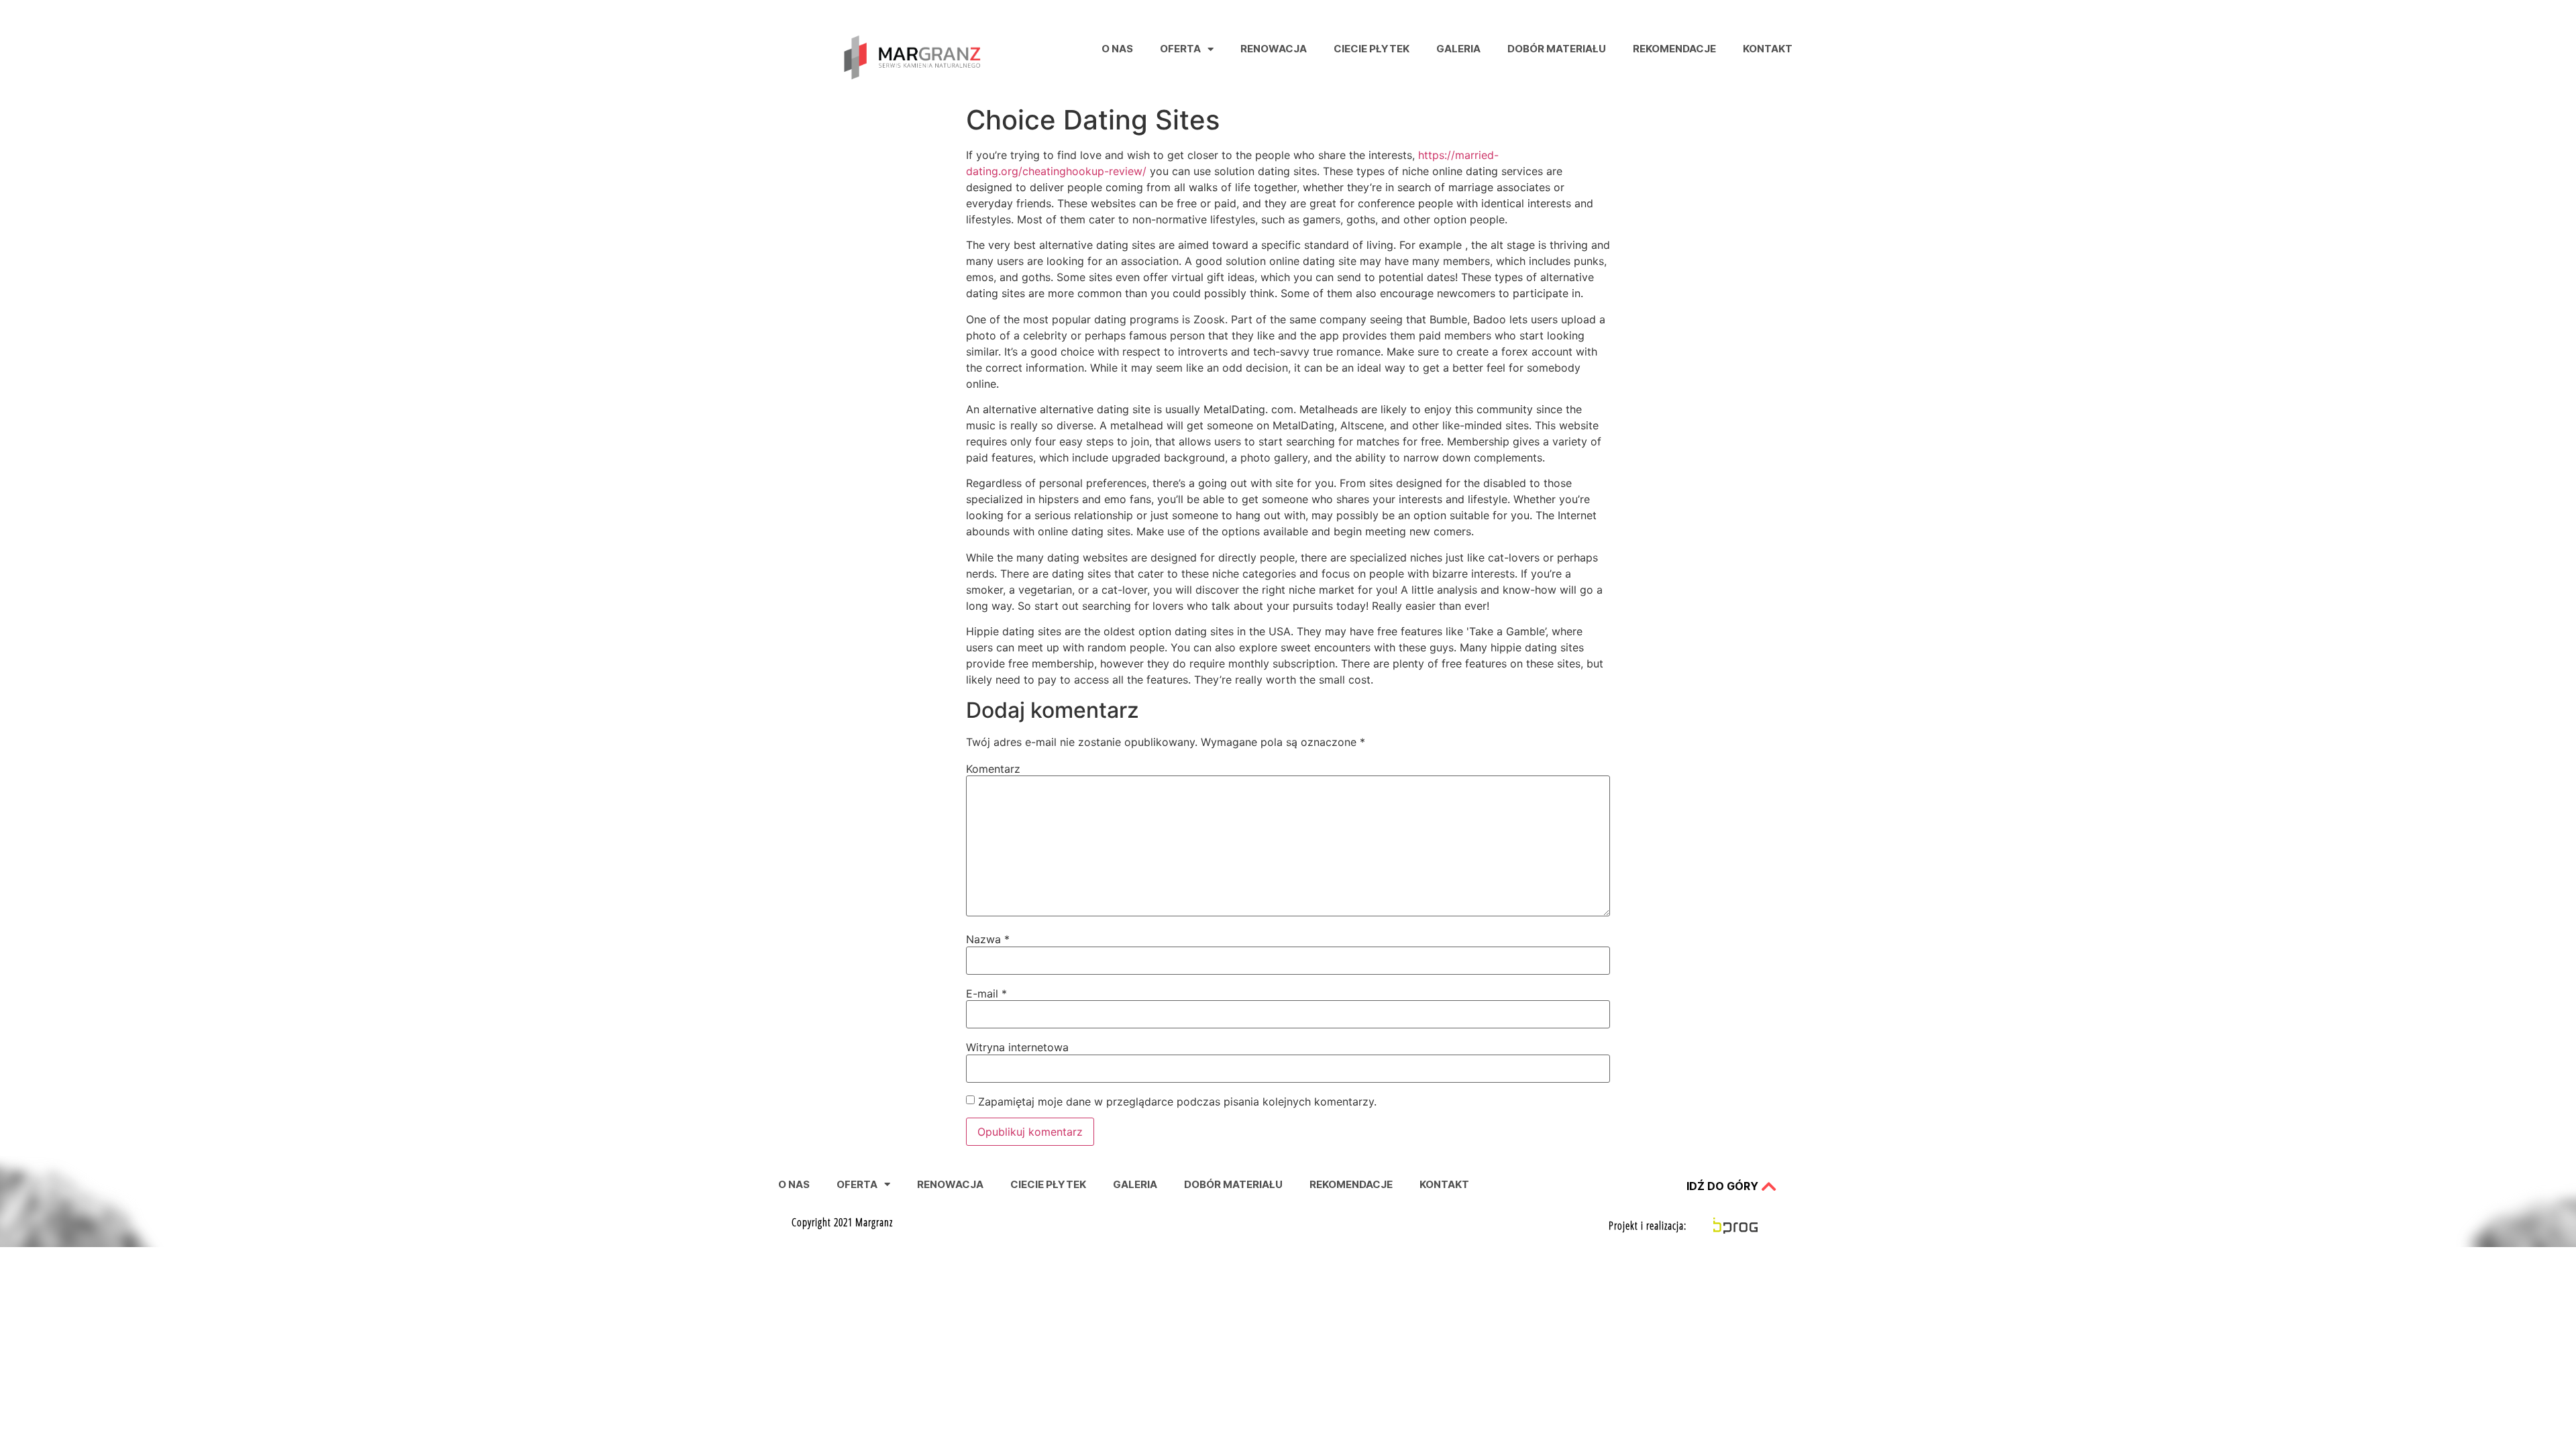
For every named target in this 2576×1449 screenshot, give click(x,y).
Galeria (1458, 49)
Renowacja (1274, 49)
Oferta (1180, 49)
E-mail (986, 994)
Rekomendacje (1674, 49)
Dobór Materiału (1557, 49)
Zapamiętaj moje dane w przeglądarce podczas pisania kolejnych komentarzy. (1177, 1102)
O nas (1117, 49)
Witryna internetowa (1017, 1047)
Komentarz (993, 769)
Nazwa (988, 939)
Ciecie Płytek (1372, 49)
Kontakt (1768, 49)
